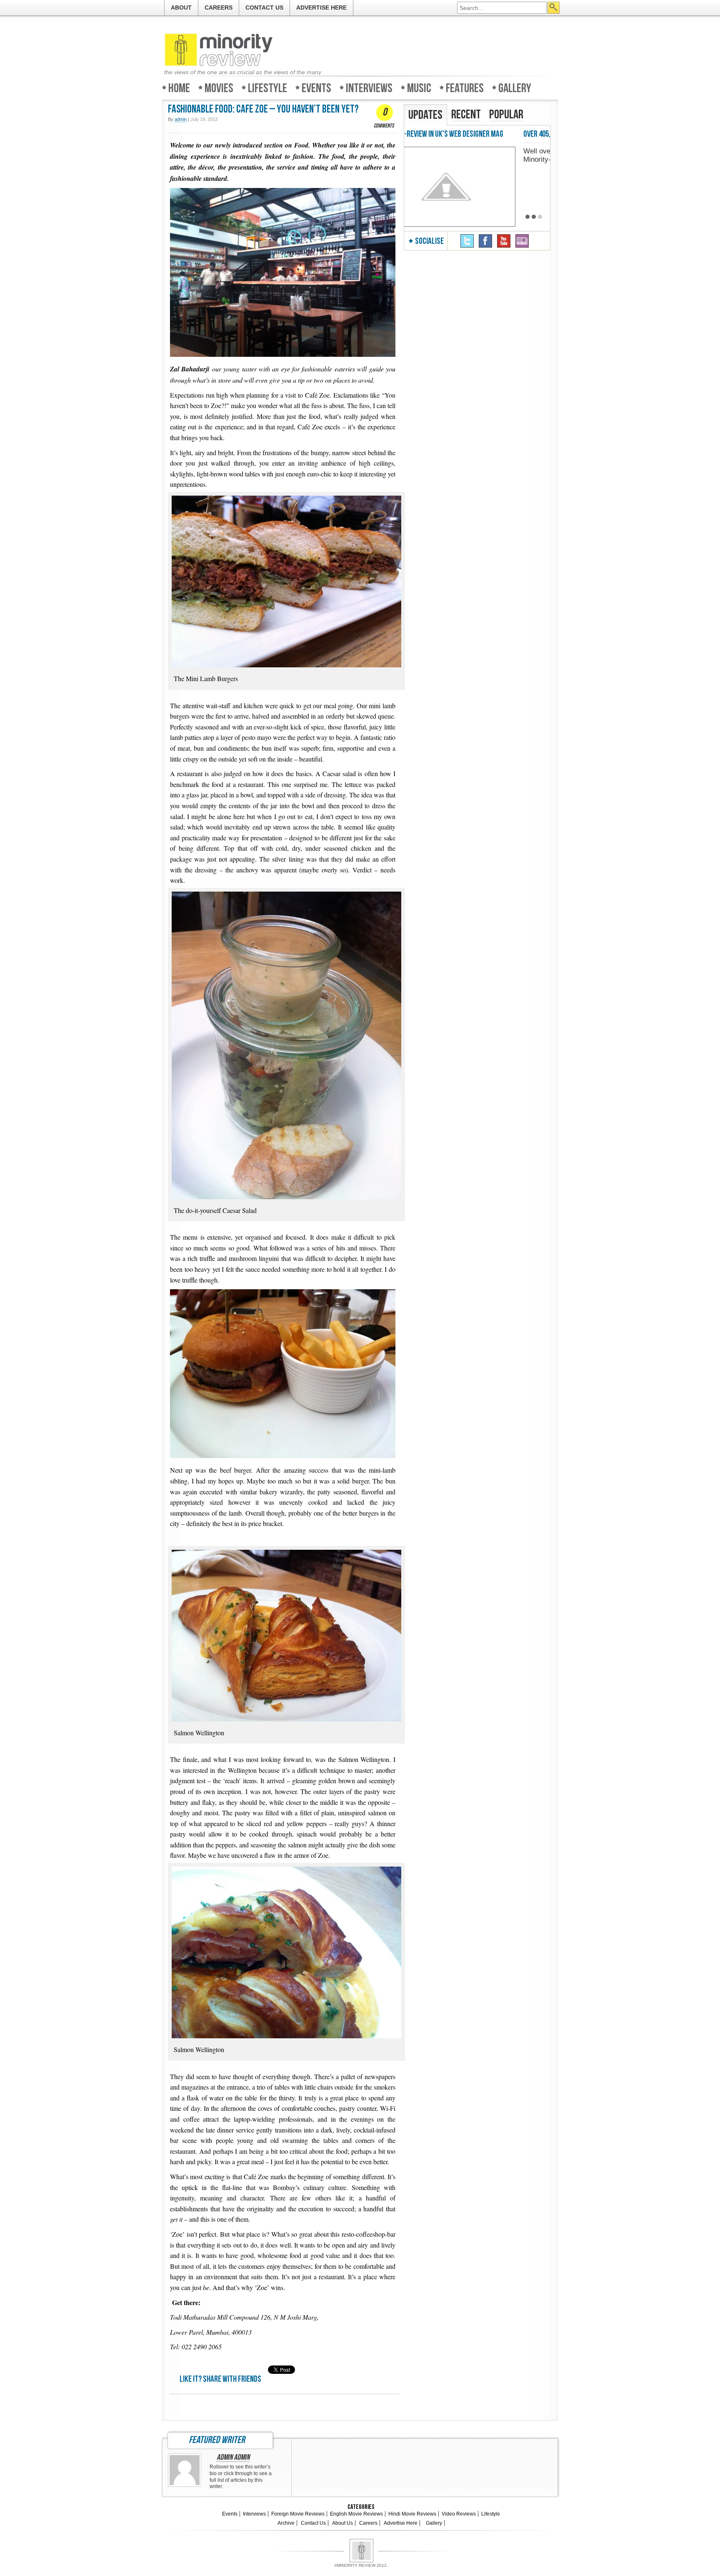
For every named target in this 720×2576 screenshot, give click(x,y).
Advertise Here (321, 8)
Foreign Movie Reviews (298, 2514)
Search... (554, 8)
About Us (342, 2523)
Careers (219, 8)
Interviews (369, 88)
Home (179, 88)
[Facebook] (485, 241)
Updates (425, 115)
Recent (466, 115)
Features (465, 88)
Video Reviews (459, 2514)
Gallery (515, 88)
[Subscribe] (522, 241)
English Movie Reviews (356, 2514)
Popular (506, 115)
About (181, 8)
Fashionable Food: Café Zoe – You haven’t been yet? (263, 109)
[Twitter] (467, 241)
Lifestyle (267, 88)
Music (419, 88)
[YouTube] (504, 241)
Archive (286, 2523)
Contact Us (264, 8)
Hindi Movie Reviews (412, 2514)
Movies (219, 88)
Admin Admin (233, 2458)
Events (316, 88)
